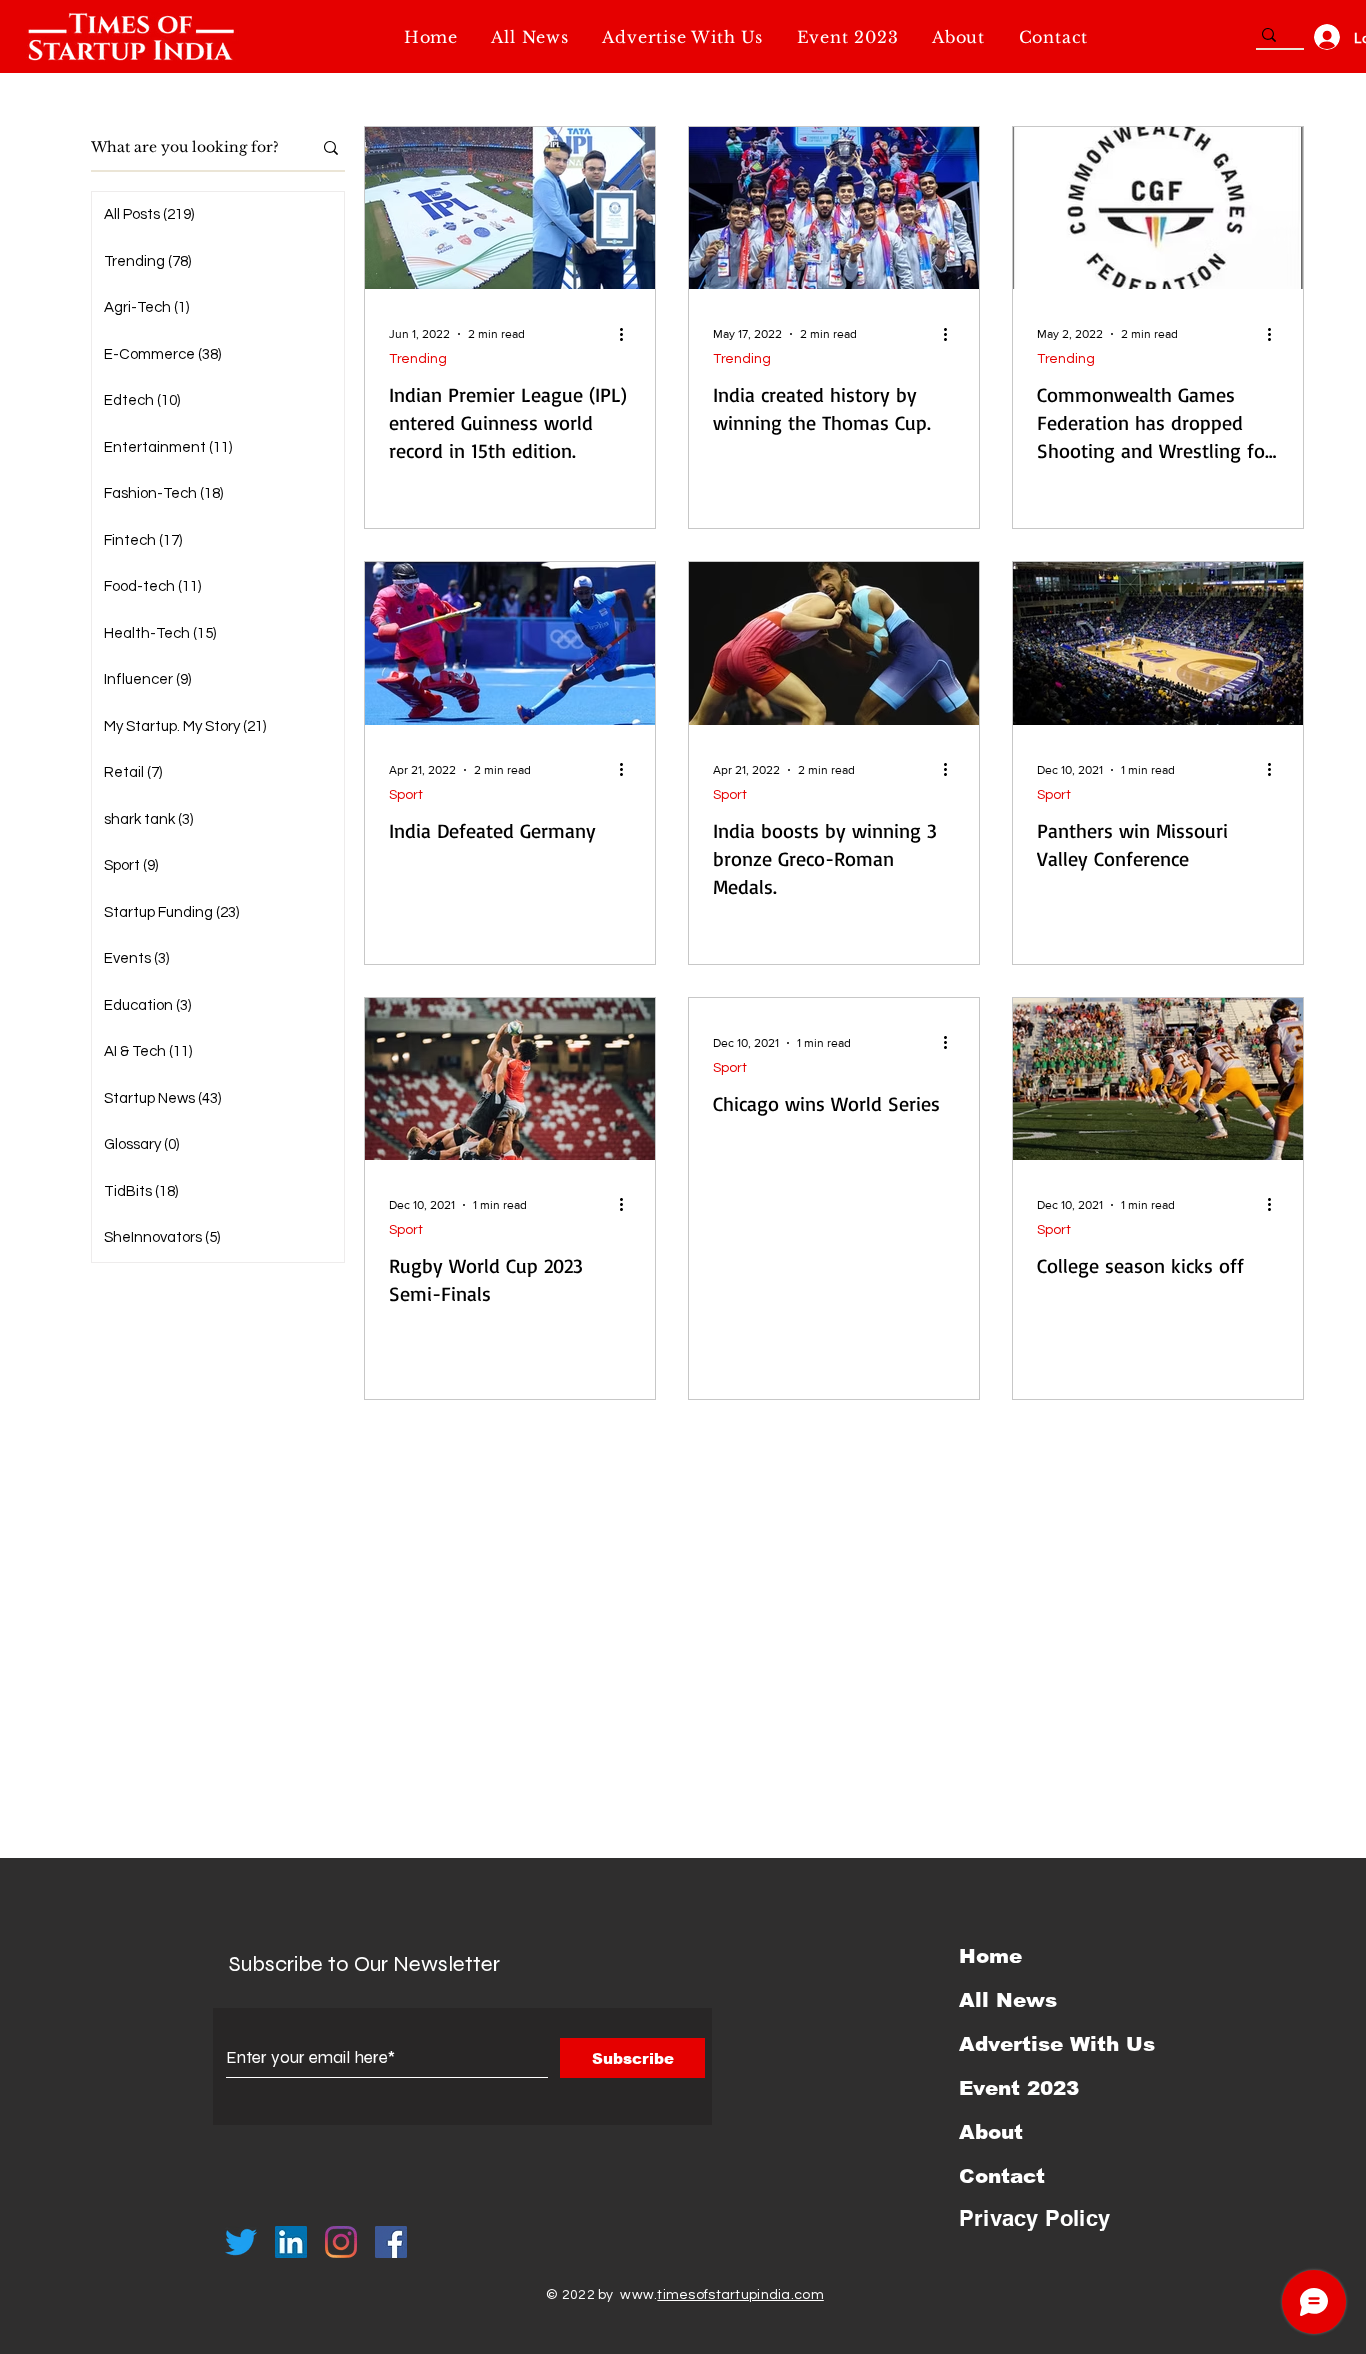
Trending (418, 359)
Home (990, 1956)
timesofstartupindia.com (740, 2295)
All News (1008, 2000)
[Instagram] (341, 2242)
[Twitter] (241, 2242)
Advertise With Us (1057, 2044)
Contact (1002, 2176)
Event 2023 (1019, 2088)
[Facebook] (391, 2242)
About (991, 2132)
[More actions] (628, 334)
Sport (406, 795)
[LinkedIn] (291, 2242)
